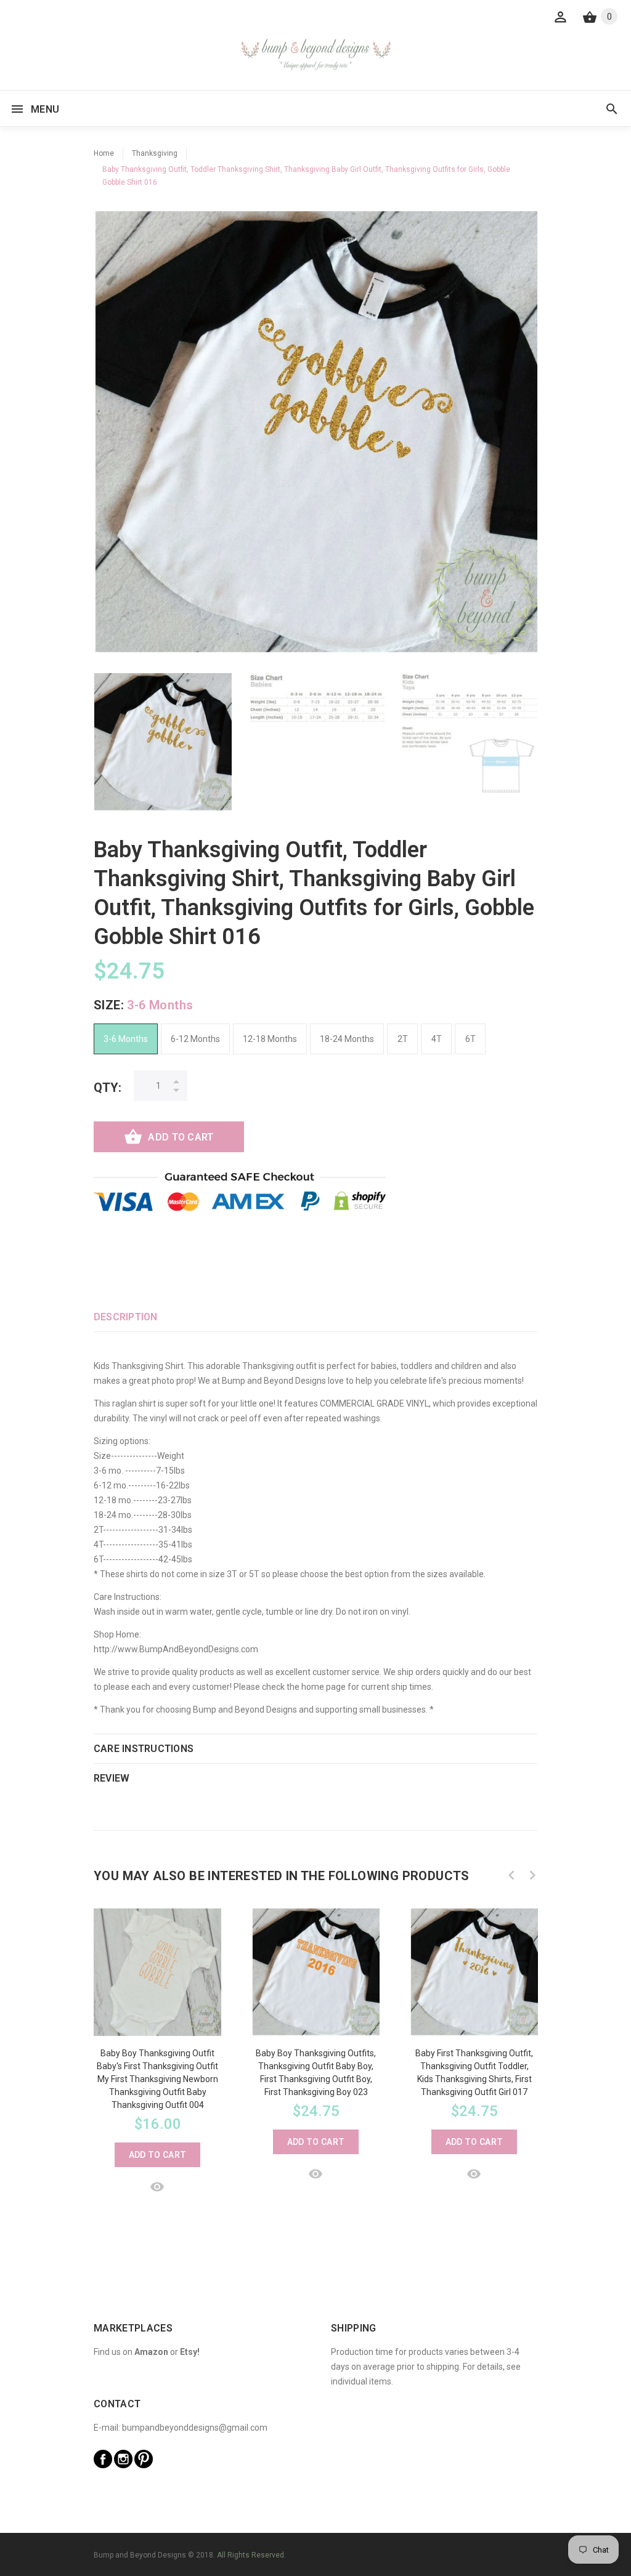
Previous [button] (511, 1875)
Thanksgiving (155, 153)
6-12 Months (195, 1039)
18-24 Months (347, 1039)
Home (104, 153)
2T (403, 1039)
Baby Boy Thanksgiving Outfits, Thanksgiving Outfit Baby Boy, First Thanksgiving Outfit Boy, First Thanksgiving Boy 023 (316, 2073)
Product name (104, 2527)
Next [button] (532, 1875)
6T (470, 1039)
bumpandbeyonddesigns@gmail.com (195, 2428)
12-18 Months (270, 1039)
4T (437, 1039)
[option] (163, 742)
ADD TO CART (181, 1137)
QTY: (108, 1088)
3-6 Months (126, 1039)
